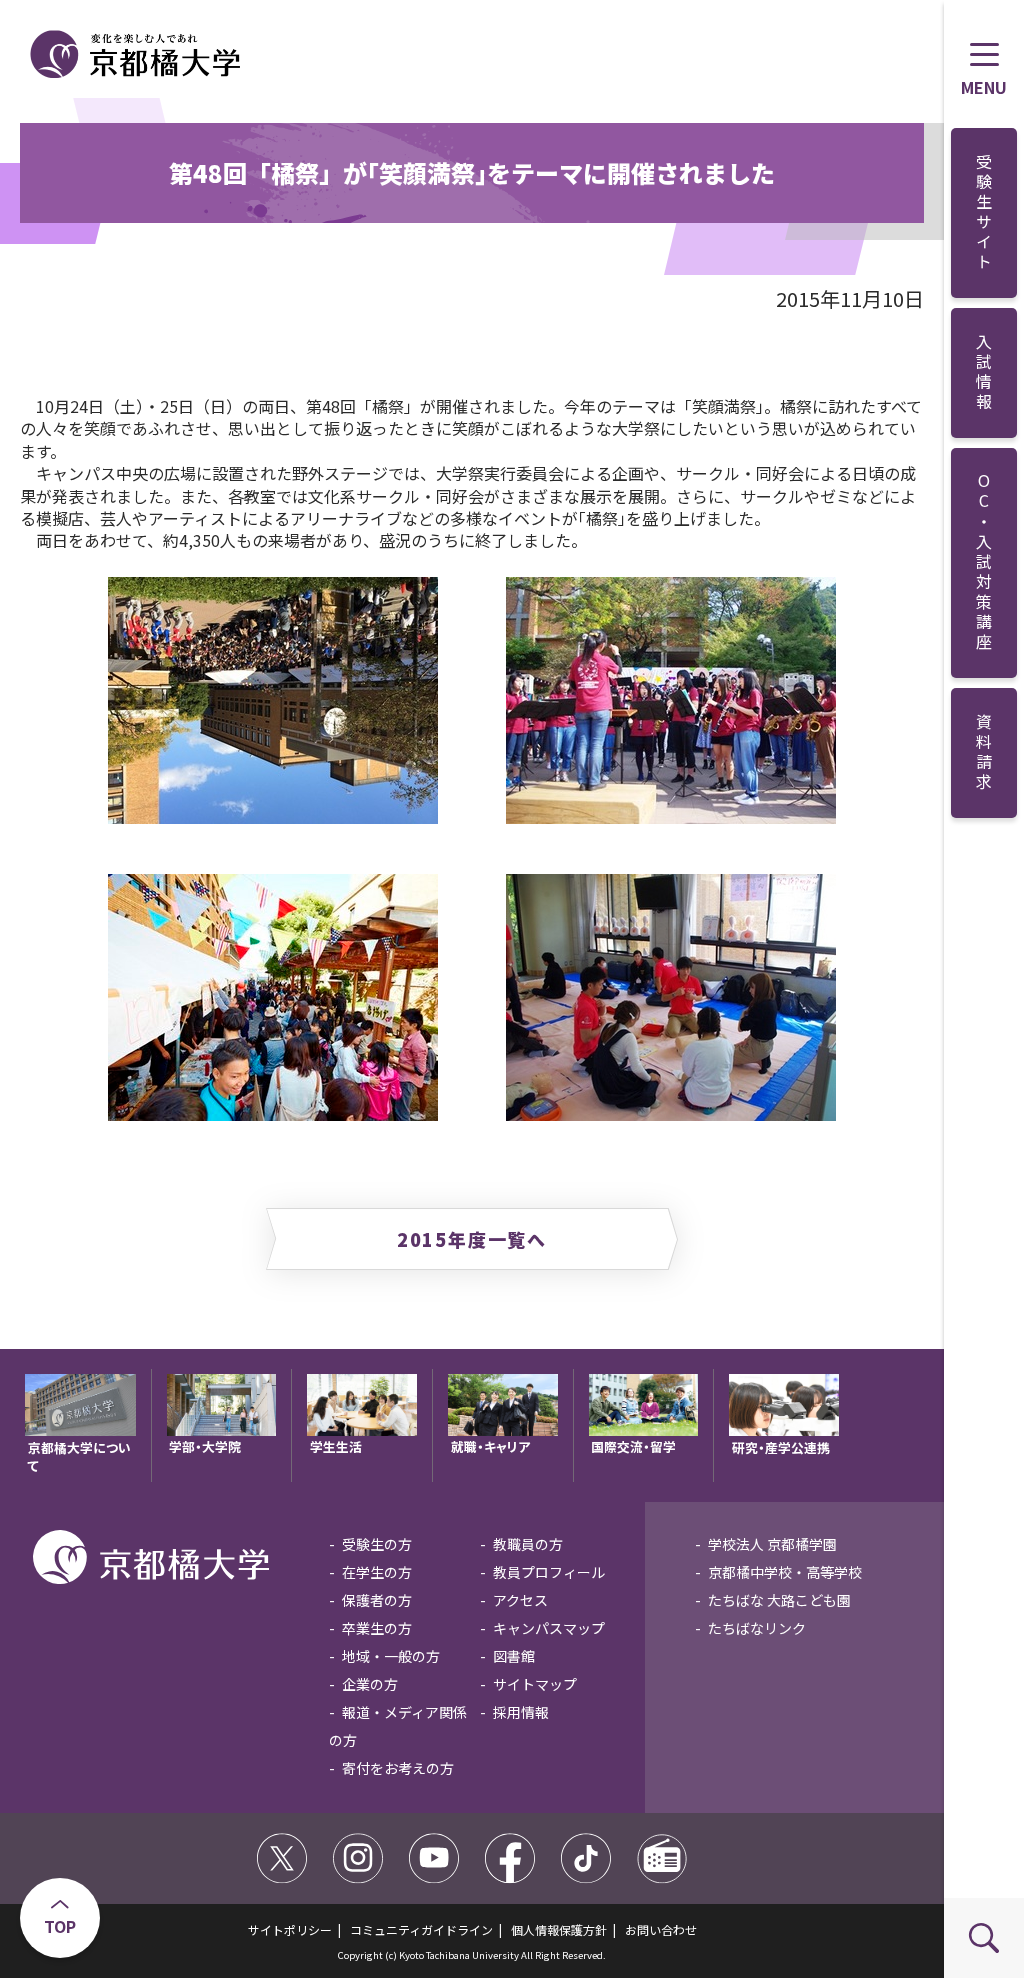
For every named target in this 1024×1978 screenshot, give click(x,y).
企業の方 (370, 1684)
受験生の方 (377, 1544)
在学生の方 (377, 1572)
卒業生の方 (377, 1628)
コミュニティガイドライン (421, 1929)
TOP (60, 1926)
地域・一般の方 (391, 1656)
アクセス (520, 1600)
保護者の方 (377, 1600)
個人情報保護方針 (559, 1929)
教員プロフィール (549, 1572)
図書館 (514, 1656)
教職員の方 (528, 1544)
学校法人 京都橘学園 (772, 1544)
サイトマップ (535, 1684)
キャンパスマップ (549, 1628)
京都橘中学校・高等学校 (785, 1572)
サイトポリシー (290, 1929)
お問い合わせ (661, 1929)
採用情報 (521, 1712)
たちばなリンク (757, 1628)
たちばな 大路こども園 (779, 1600)
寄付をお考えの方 (398, 1768)
